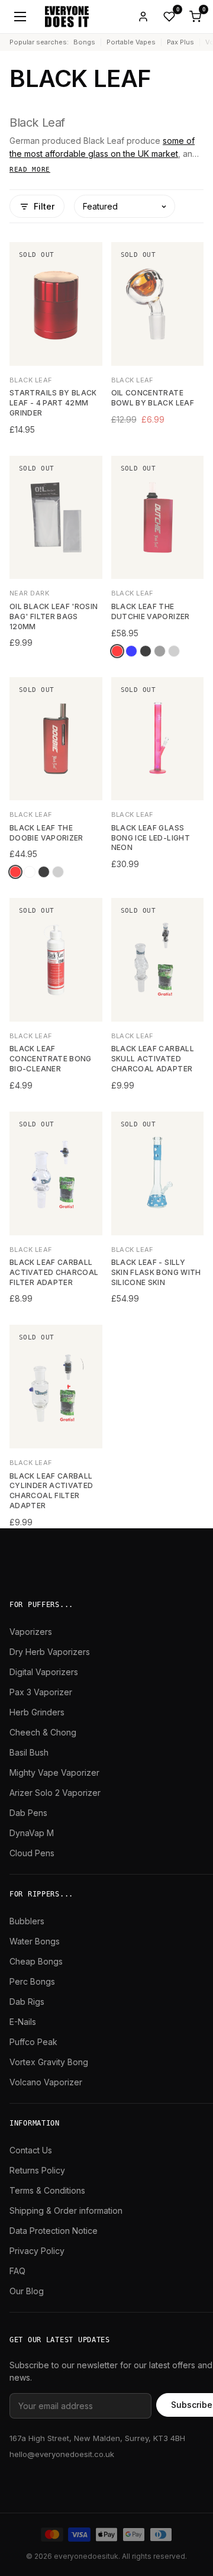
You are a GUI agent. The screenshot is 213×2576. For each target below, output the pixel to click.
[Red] (117, 651)
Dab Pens (28, 1813)
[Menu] (20, 17)
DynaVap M (32, 1833)
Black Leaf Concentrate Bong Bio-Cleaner (51, 1059)
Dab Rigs (27, 2002)
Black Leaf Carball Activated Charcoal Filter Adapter (54, 1272)
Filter (44, 206)
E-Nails (23, 2022)
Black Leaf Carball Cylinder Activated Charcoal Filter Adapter (51, 1491)
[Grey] (160, 651)
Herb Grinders (37, 1712)
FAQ (17, 2271)
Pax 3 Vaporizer (41, 1692)
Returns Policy (37, 2170)
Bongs (84, 42)
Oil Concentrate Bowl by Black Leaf (153, 398)
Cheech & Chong (43, 1732)
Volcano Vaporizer (46, 2082)
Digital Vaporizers (44, 1672)
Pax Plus (180, 42)
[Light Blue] (30, 872)
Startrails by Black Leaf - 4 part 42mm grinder (53, 403)
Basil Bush (29, 1752)
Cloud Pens (32, 1853)
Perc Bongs (32, 1981)
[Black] (146, 651)
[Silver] (174, 651)
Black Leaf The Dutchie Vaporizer (151, 611)
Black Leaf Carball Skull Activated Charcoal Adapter (153, 1059)
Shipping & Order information (66, 2210)
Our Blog (27, 2291)
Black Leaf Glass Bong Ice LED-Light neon (151, 838)
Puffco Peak (33, 2042)
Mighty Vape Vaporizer (54, 1772)
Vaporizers (31, 1632)
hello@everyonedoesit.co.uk (62, 2454)
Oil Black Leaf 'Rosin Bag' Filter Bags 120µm (54, 616)
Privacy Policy (37, 2251)
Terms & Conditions (47, 2190)
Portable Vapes (131, 42)
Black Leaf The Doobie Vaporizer (46, 833)
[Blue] (131, 651)
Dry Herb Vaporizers (50, 1652)
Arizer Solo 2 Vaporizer (55, 1793)
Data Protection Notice (54, 2231)
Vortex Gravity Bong (49, 2062)
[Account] (143, 17)
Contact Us (31, 2150)
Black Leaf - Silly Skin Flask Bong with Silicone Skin (156, 1272)
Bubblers (27, 1921)
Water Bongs (35, 1941)
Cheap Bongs (36, 1961)
